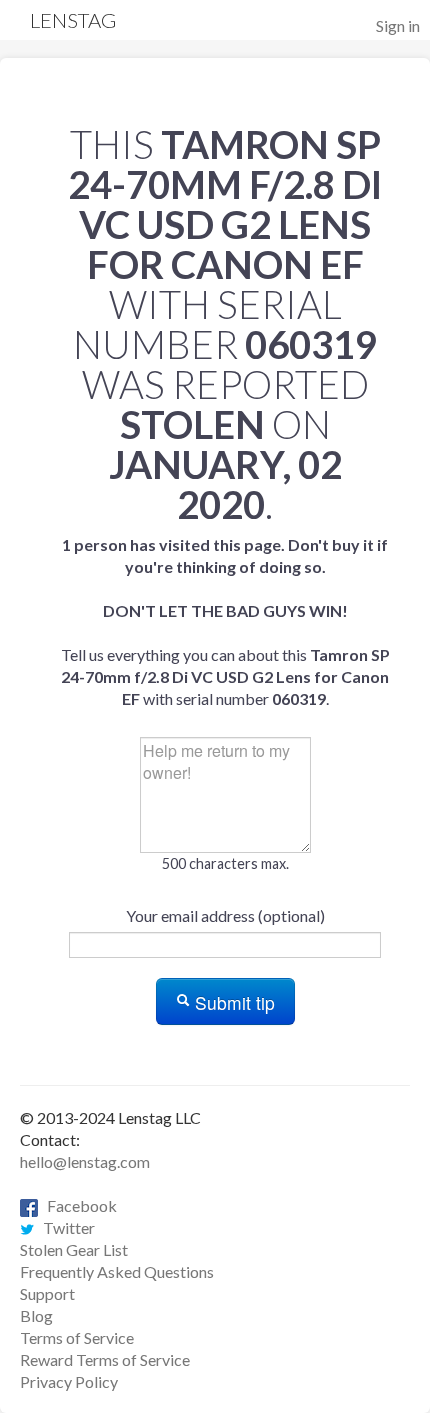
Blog (36, 1315)
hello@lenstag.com (85, 1161)
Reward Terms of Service (105, 1359)
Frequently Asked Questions (117, 1271)
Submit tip (232, 1002)
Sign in (398, 25)
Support (47, 1293)
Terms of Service (77, 1337)
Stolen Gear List (74, 1249)
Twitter (64, 1227)
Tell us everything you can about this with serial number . (225, 621)
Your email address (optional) (225, 915)
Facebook (77, 1205)
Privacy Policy (69, 1381)
